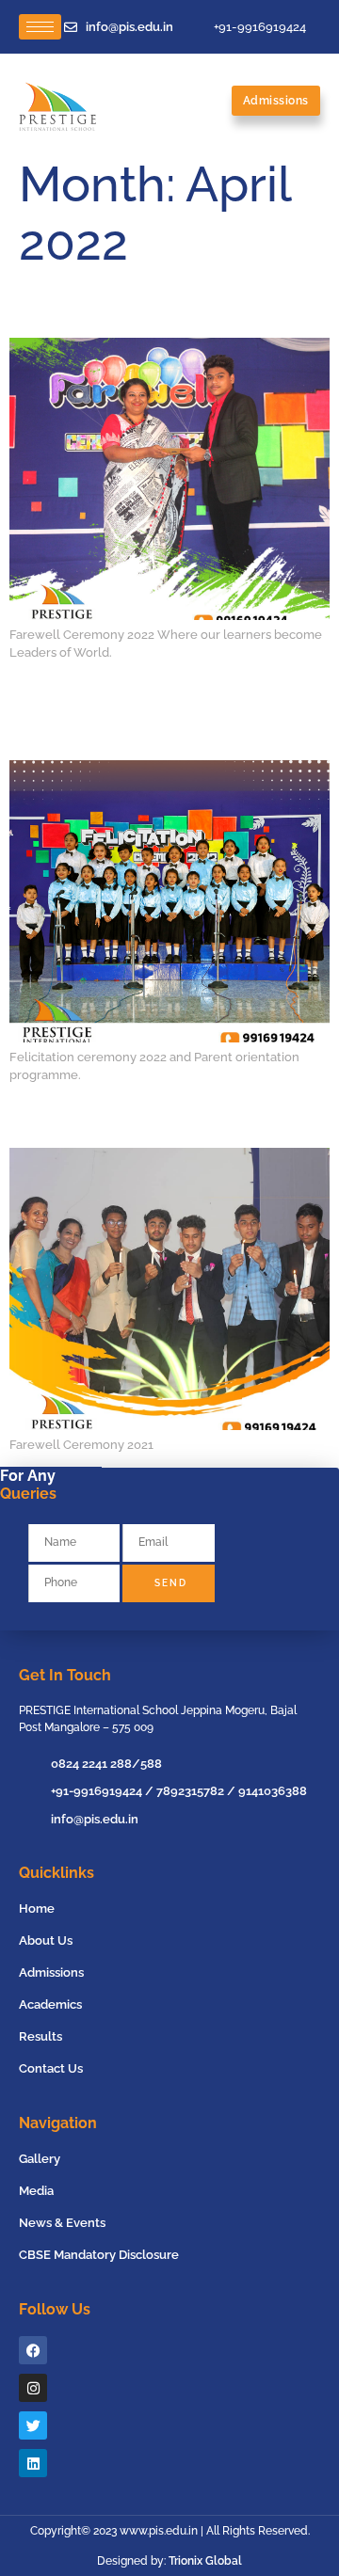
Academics (50, 2004)
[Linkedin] (33, 2463)
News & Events (62, 2223)
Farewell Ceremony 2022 (82, 311)
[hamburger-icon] (40, 27)
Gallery (40, 2159)
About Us (46, 1940)
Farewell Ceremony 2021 (81, 1121)
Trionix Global (205, 2561)
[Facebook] (33, 2350)
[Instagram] (33, 2388)
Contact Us (51, 2068)
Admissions (51, 1972)
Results (40, 2036)
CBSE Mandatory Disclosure (99, 2255)
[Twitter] (33, 2425)
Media (36, 2191)
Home (37, 1908)
